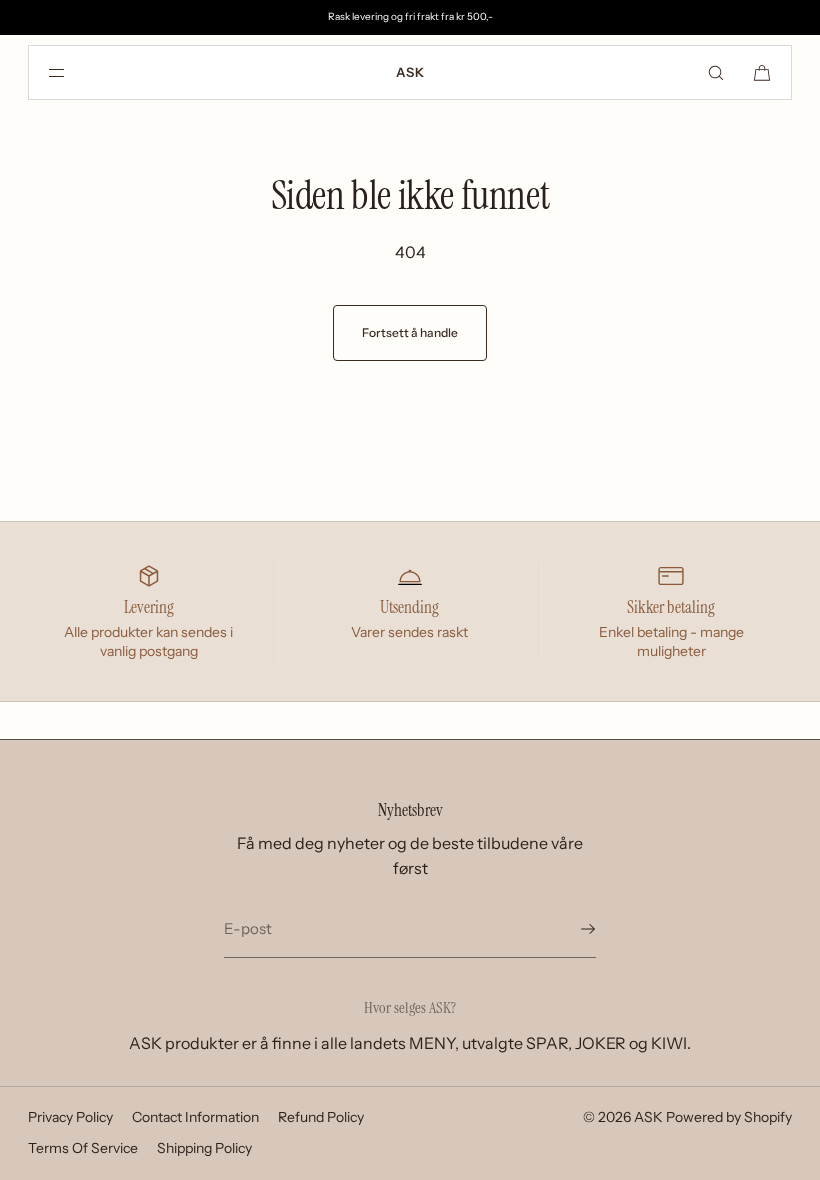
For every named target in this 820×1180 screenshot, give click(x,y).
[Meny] (73, 72)
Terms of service (83, 1148)
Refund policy (321, 1117)
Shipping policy (204, 1148)
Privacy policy (70, 1117)
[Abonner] (571, 929)
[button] (716, 72)
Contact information (195, 1117)
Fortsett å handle (410, 332)
